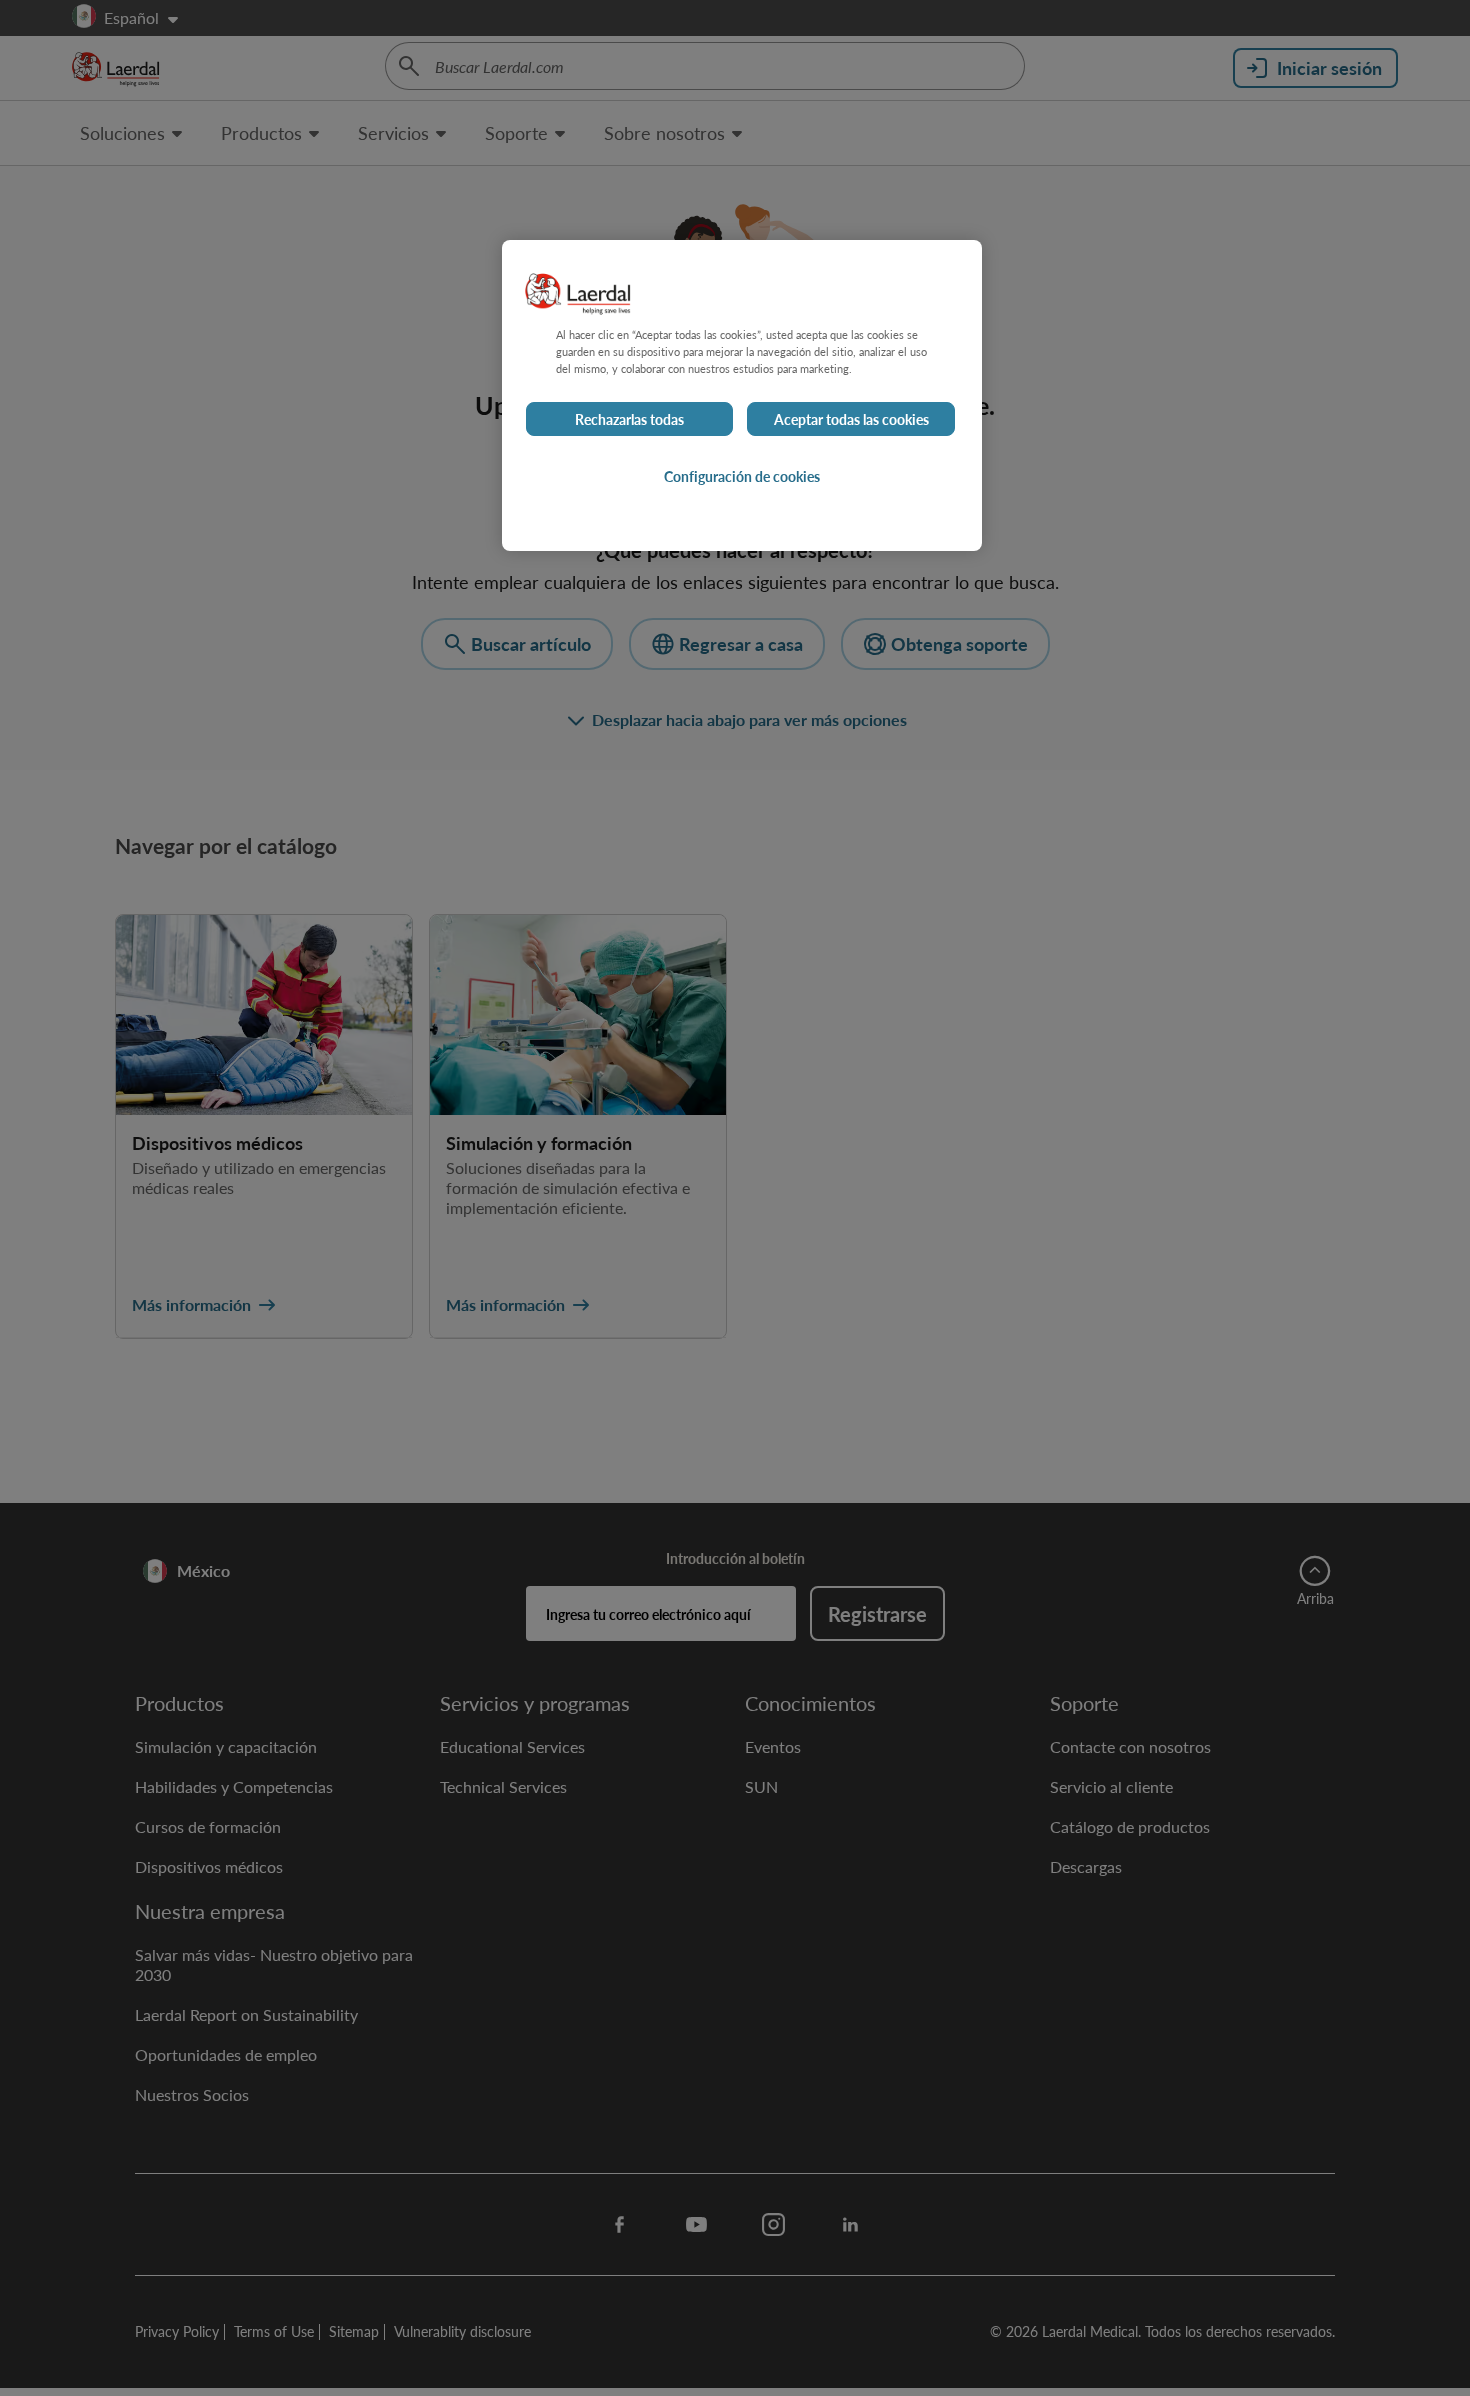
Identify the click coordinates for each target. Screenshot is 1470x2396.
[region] (742, 395)
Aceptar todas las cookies (851, 419)
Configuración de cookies (742, 476)
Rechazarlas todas (629, 419)
